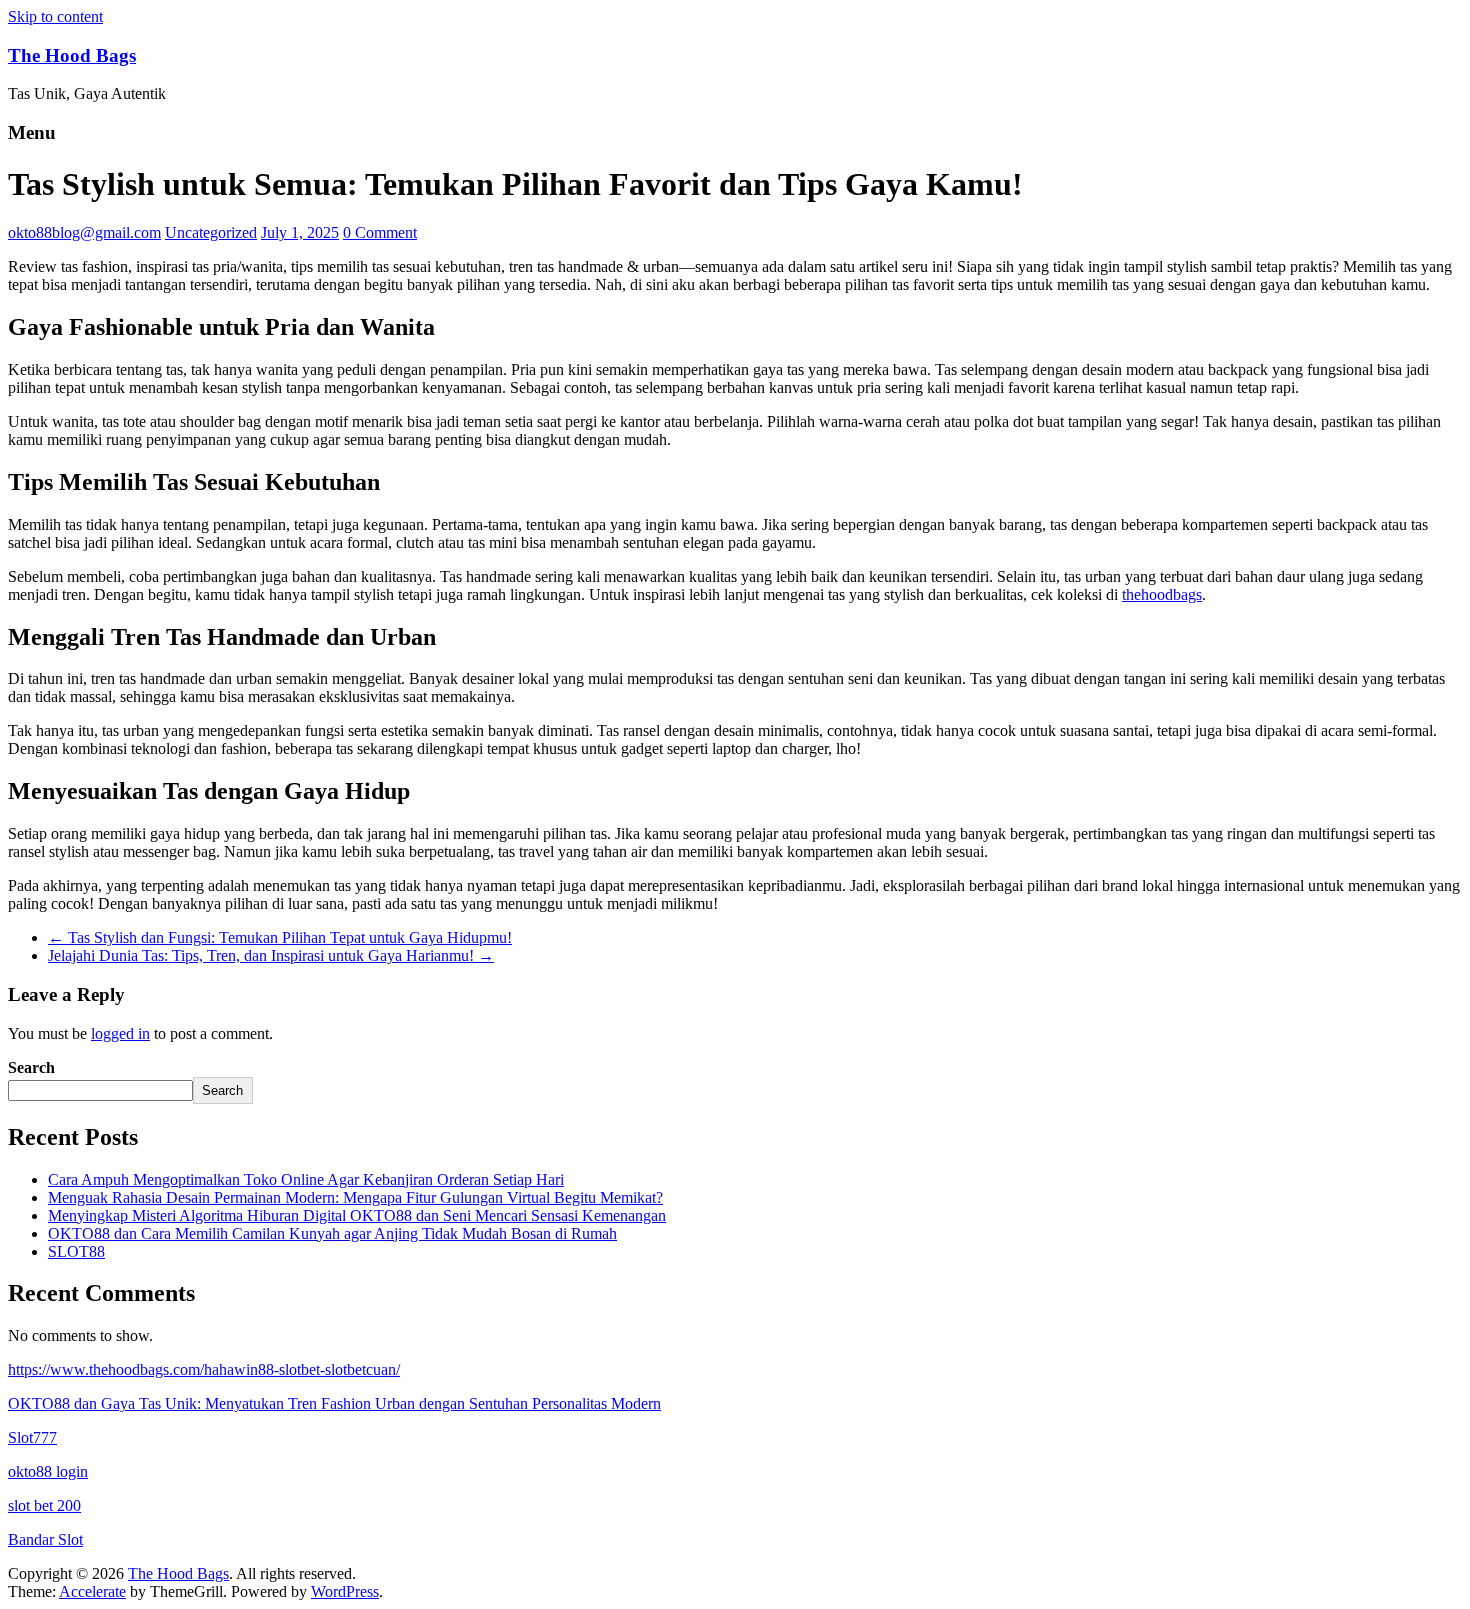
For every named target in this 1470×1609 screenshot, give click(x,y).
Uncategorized (211, 232)
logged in (120, 1033)
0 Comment (380, 232)
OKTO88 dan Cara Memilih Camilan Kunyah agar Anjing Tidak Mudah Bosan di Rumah (332, 1233)
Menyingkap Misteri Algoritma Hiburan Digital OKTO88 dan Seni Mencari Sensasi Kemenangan (357, 1215)
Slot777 (32, 1437)
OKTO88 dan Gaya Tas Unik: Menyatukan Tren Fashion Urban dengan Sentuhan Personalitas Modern (334, 1403)
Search (31, 1067)
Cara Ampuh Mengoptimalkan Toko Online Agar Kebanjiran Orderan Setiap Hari (306, 1179)
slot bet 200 (44, 1505)
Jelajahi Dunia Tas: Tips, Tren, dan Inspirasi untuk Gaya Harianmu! (271, 955)
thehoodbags (1162, 594)
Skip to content (55, 16)
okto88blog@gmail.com (84, 232)
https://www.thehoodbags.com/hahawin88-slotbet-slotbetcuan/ (204, 1369)
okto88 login (48, 1471)
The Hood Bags (72, 55)
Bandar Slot (45, 1539)
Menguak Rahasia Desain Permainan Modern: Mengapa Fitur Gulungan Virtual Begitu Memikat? (355, 1197)
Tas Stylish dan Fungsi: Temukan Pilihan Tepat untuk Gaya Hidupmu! (280, 937)
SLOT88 (76, 1251)
